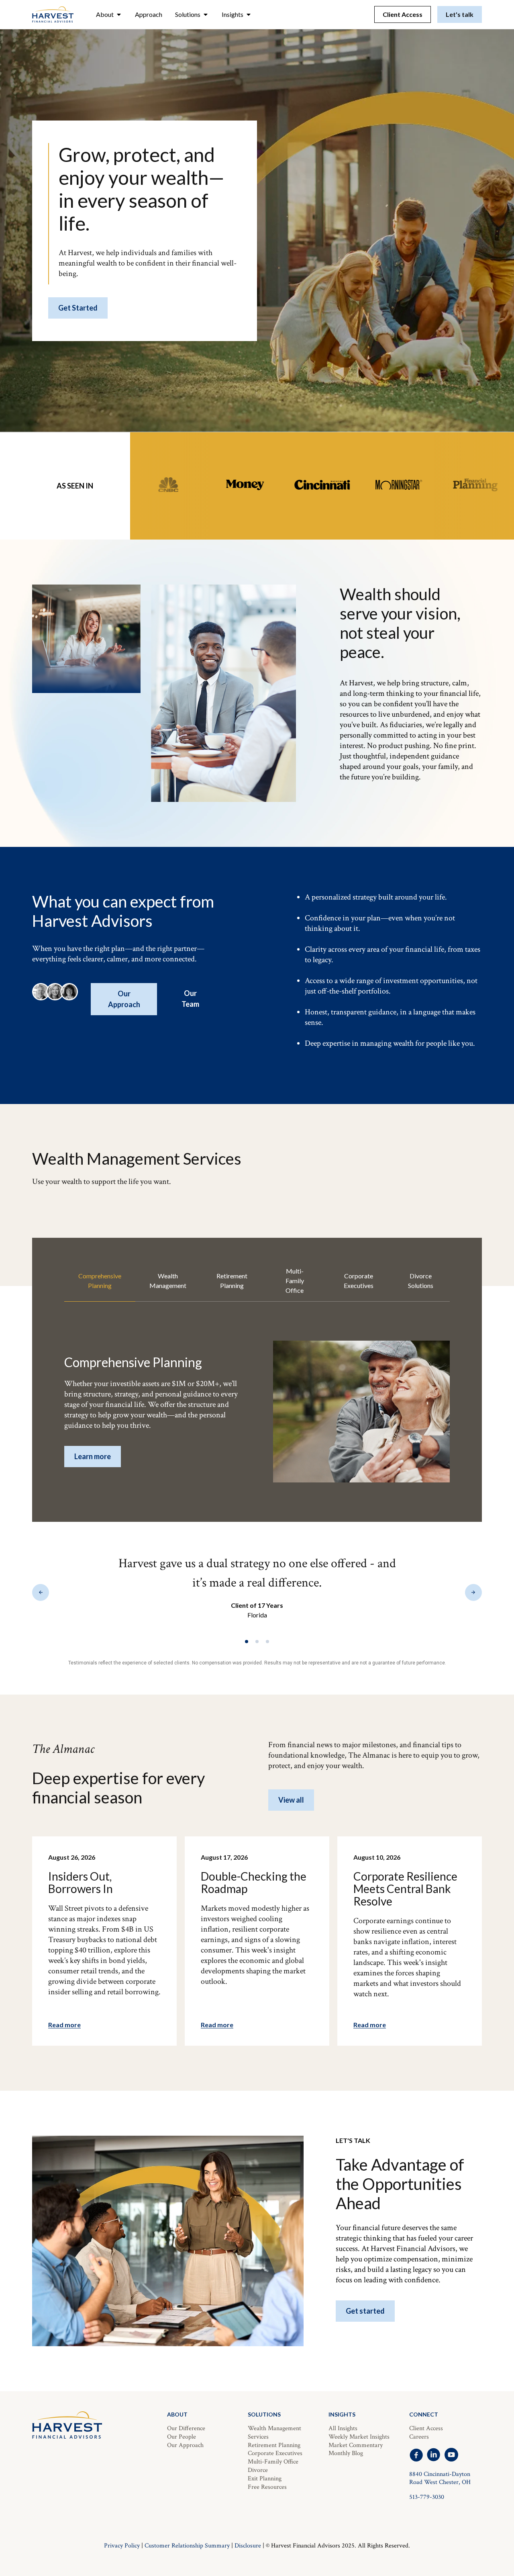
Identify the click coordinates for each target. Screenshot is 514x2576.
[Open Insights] (249, 14)
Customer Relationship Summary (187, 2546)
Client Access (426, 2428)
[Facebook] (416, 2455)
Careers (419, 2437)
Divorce (258, 2470)
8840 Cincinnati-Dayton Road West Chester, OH (440, 2478)
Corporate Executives (275, 2453)
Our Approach (185, 2445)
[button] (41, 1592)
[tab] (100, 1281)
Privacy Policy (122, 2546)
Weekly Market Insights (359, 2437)
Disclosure (248, 2546)
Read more (64, 2025)
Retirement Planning (274, 2445)
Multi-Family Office (273, 2462)
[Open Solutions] (206, 14)
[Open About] (119, 14)
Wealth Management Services (274, 2433)
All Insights (343, 2428)
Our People (182, 2437)
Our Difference (186, 2428)
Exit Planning (265, 2479)
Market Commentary (356, 2445)
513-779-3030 (427, 2497)
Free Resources (267, 2487)
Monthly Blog (346, 2453)
